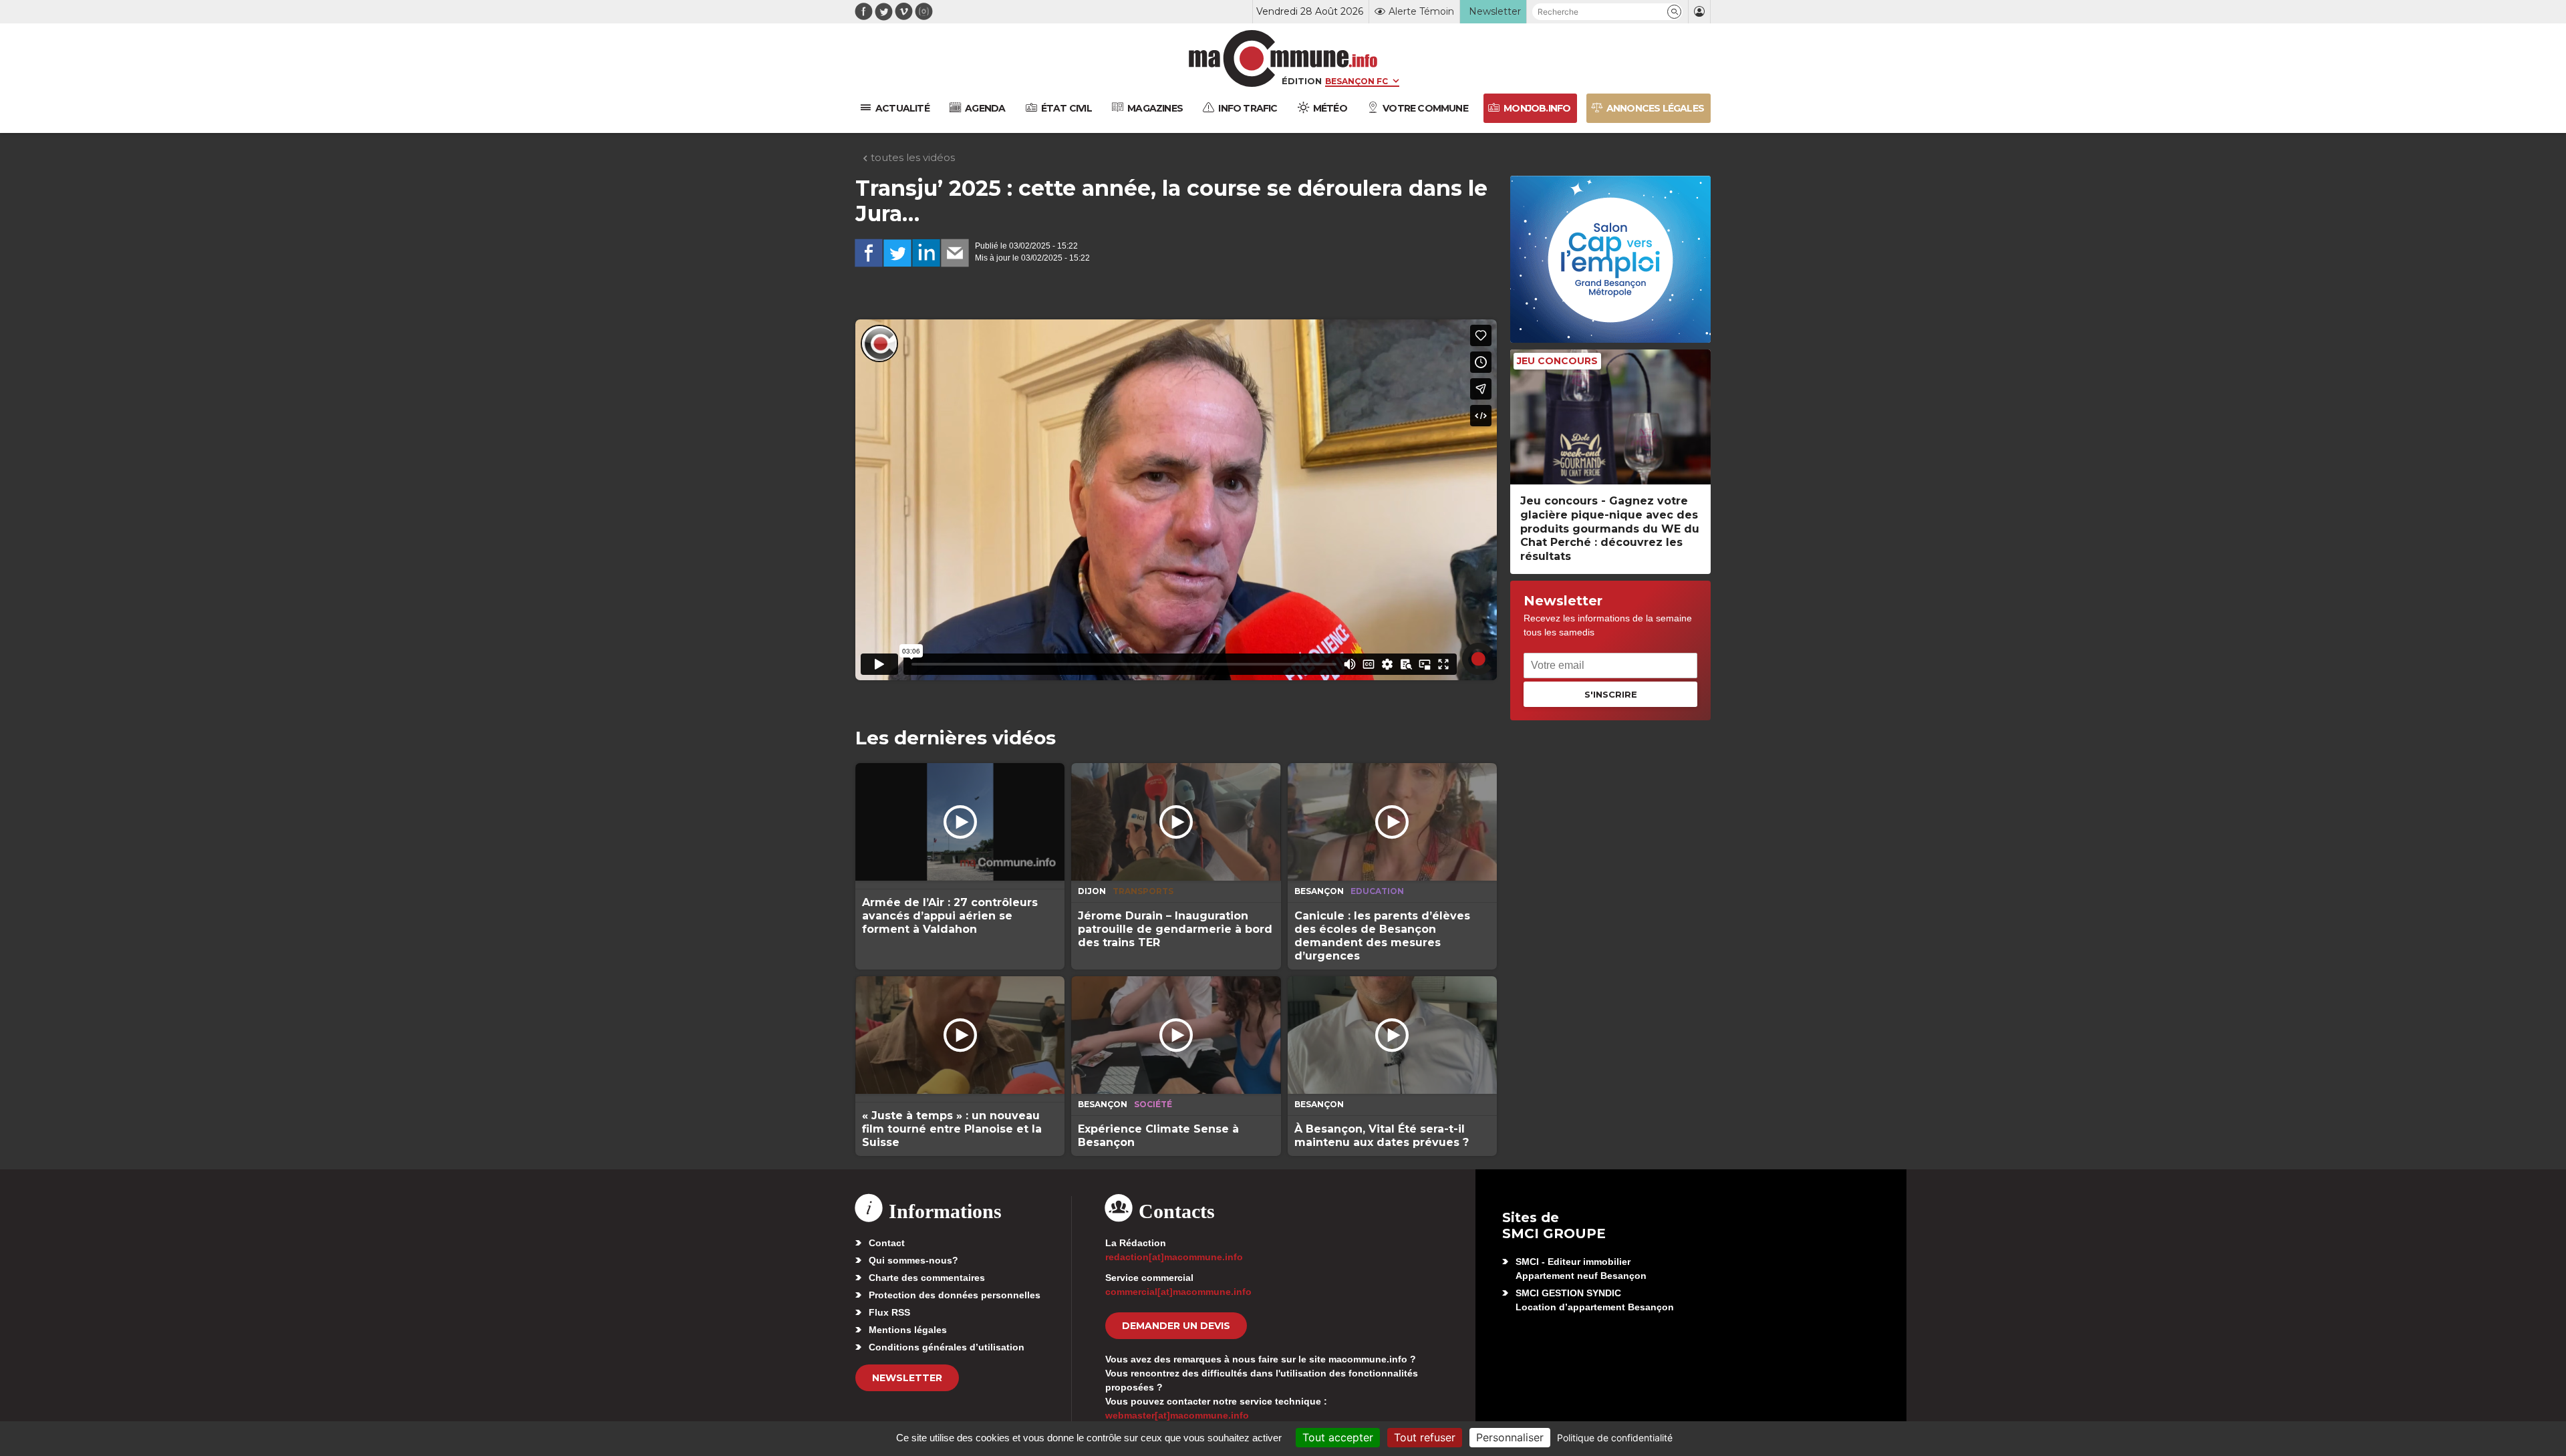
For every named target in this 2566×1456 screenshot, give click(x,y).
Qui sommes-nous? (913, 1260)
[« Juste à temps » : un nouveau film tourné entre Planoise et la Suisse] (960, 1035)
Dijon (1092, 891)
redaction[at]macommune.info (1174, 1257)
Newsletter (907, 1378)
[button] (1674, 12)
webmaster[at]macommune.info (1177, 1415)
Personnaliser (1510, 1437)
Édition (1302, 81)
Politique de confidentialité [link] (1615, 1438)
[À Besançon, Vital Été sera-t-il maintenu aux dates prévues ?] (1392, 1035)
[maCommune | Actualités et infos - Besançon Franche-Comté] (1283, 58)
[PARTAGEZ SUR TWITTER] (897, 253)
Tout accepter (1338, 1437)
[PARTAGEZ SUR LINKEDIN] (926, 253)
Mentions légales (908, 1330)
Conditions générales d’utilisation (947, 1347)
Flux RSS (889, 1312)
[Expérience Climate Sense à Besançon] (1176, 1035)
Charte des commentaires (927, 1278)
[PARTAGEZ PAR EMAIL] (955, 253)
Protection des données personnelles (955, 1295)
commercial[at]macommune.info (1178, 1292)
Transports (1143, 891)
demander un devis (1176, 1326)
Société (1153, 1104)
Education (1377, 891)
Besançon (1319, 891)
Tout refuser (1425, 1437)
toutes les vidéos (911, 157)
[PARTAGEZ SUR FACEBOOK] (869, 253)
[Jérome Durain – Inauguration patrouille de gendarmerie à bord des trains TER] (1176, 822)
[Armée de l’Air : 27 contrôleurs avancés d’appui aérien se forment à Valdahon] (960, 822)
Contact (887, 1243)
